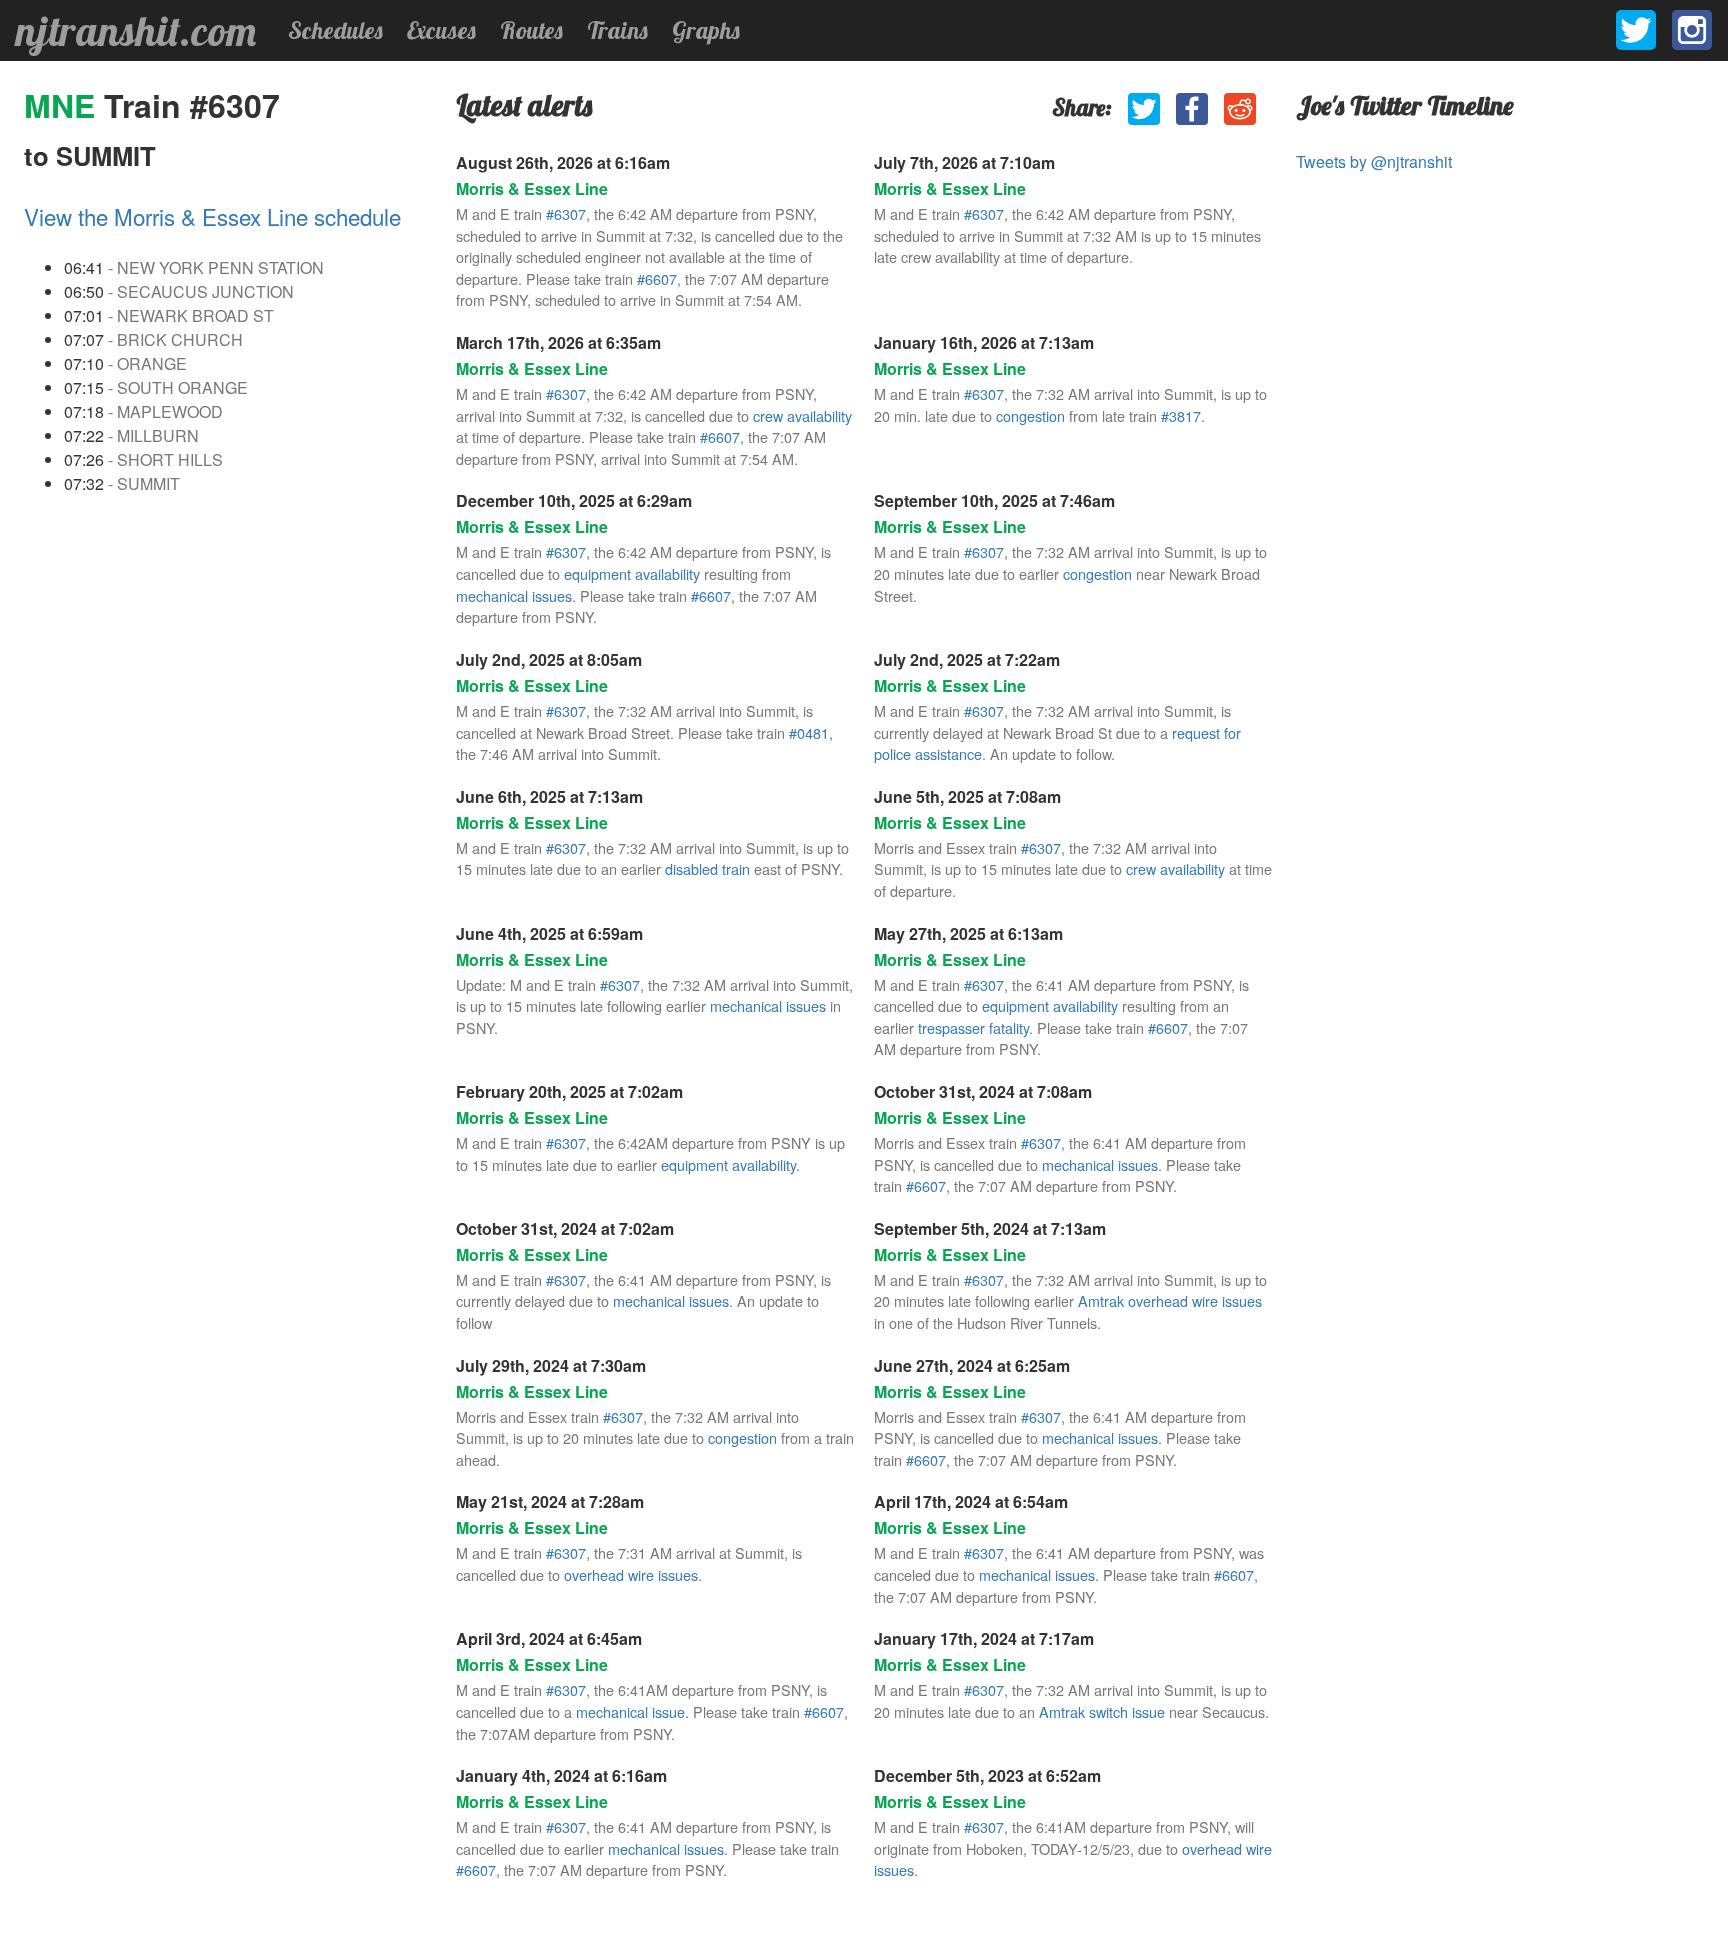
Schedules (335, 30)
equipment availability (632, 573)
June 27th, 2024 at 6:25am (972, 1365)
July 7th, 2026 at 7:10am (964, 162)
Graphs (706, 30)
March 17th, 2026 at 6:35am (558, 342)
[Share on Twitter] (1144, 109)
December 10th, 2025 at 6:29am (574, 500)
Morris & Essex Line (532, 188)
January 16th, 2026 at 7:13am (984, 342)
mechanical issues (514, 595)
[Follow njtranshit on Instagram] (1692, 30)
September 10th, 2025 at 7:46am (994, 500)
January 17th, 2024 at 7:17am (984, 1638)
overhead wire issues (631, 1574)
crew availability (802, 415)
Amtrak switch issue (1102, 1711)
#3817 (1181, 415)
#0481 (809, 732)
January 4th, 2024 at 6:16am (561, 1775)
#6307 (566, 213)
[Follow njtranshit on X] (1636, 30)
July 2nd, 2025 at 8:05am (549, 659)
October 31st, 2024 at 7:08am (983, 1091)
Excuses (441, 30)
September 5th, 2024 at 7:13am (990, 1228)
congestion (1030, 415)
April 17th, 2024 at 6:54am (971, 1501)
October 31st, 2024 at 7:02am (565, 1228)
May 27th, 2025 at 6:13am (968, 933)
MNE (64, 105)
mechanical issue (630, 1711)
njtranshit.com (136, 31)
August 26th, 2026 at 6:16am (563, 162)
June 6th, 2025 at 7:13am (549, 796)
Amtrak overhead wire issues (1170, 1300)
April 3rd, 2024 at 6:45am (549, 1638)
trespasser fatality (973, 1027)
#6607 (657, 278)
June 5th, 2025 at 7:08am (967, 796)
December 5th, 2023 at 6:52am (987, 1775)
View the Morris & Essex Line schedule (212, 216)
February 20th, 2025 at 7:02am (569, 1091)
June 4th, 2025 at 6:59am (549, 933)
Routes (531, 30)
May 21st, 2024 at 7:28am (550, 1501)
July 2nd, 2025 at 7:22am (967, 659)
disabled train (707, 868)
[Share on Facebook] (1192, 109)
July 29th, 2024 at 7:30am (551, 1365)
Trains (617, 30)
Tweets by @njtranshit (1374, 161)
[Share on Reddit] (1240, 109)
